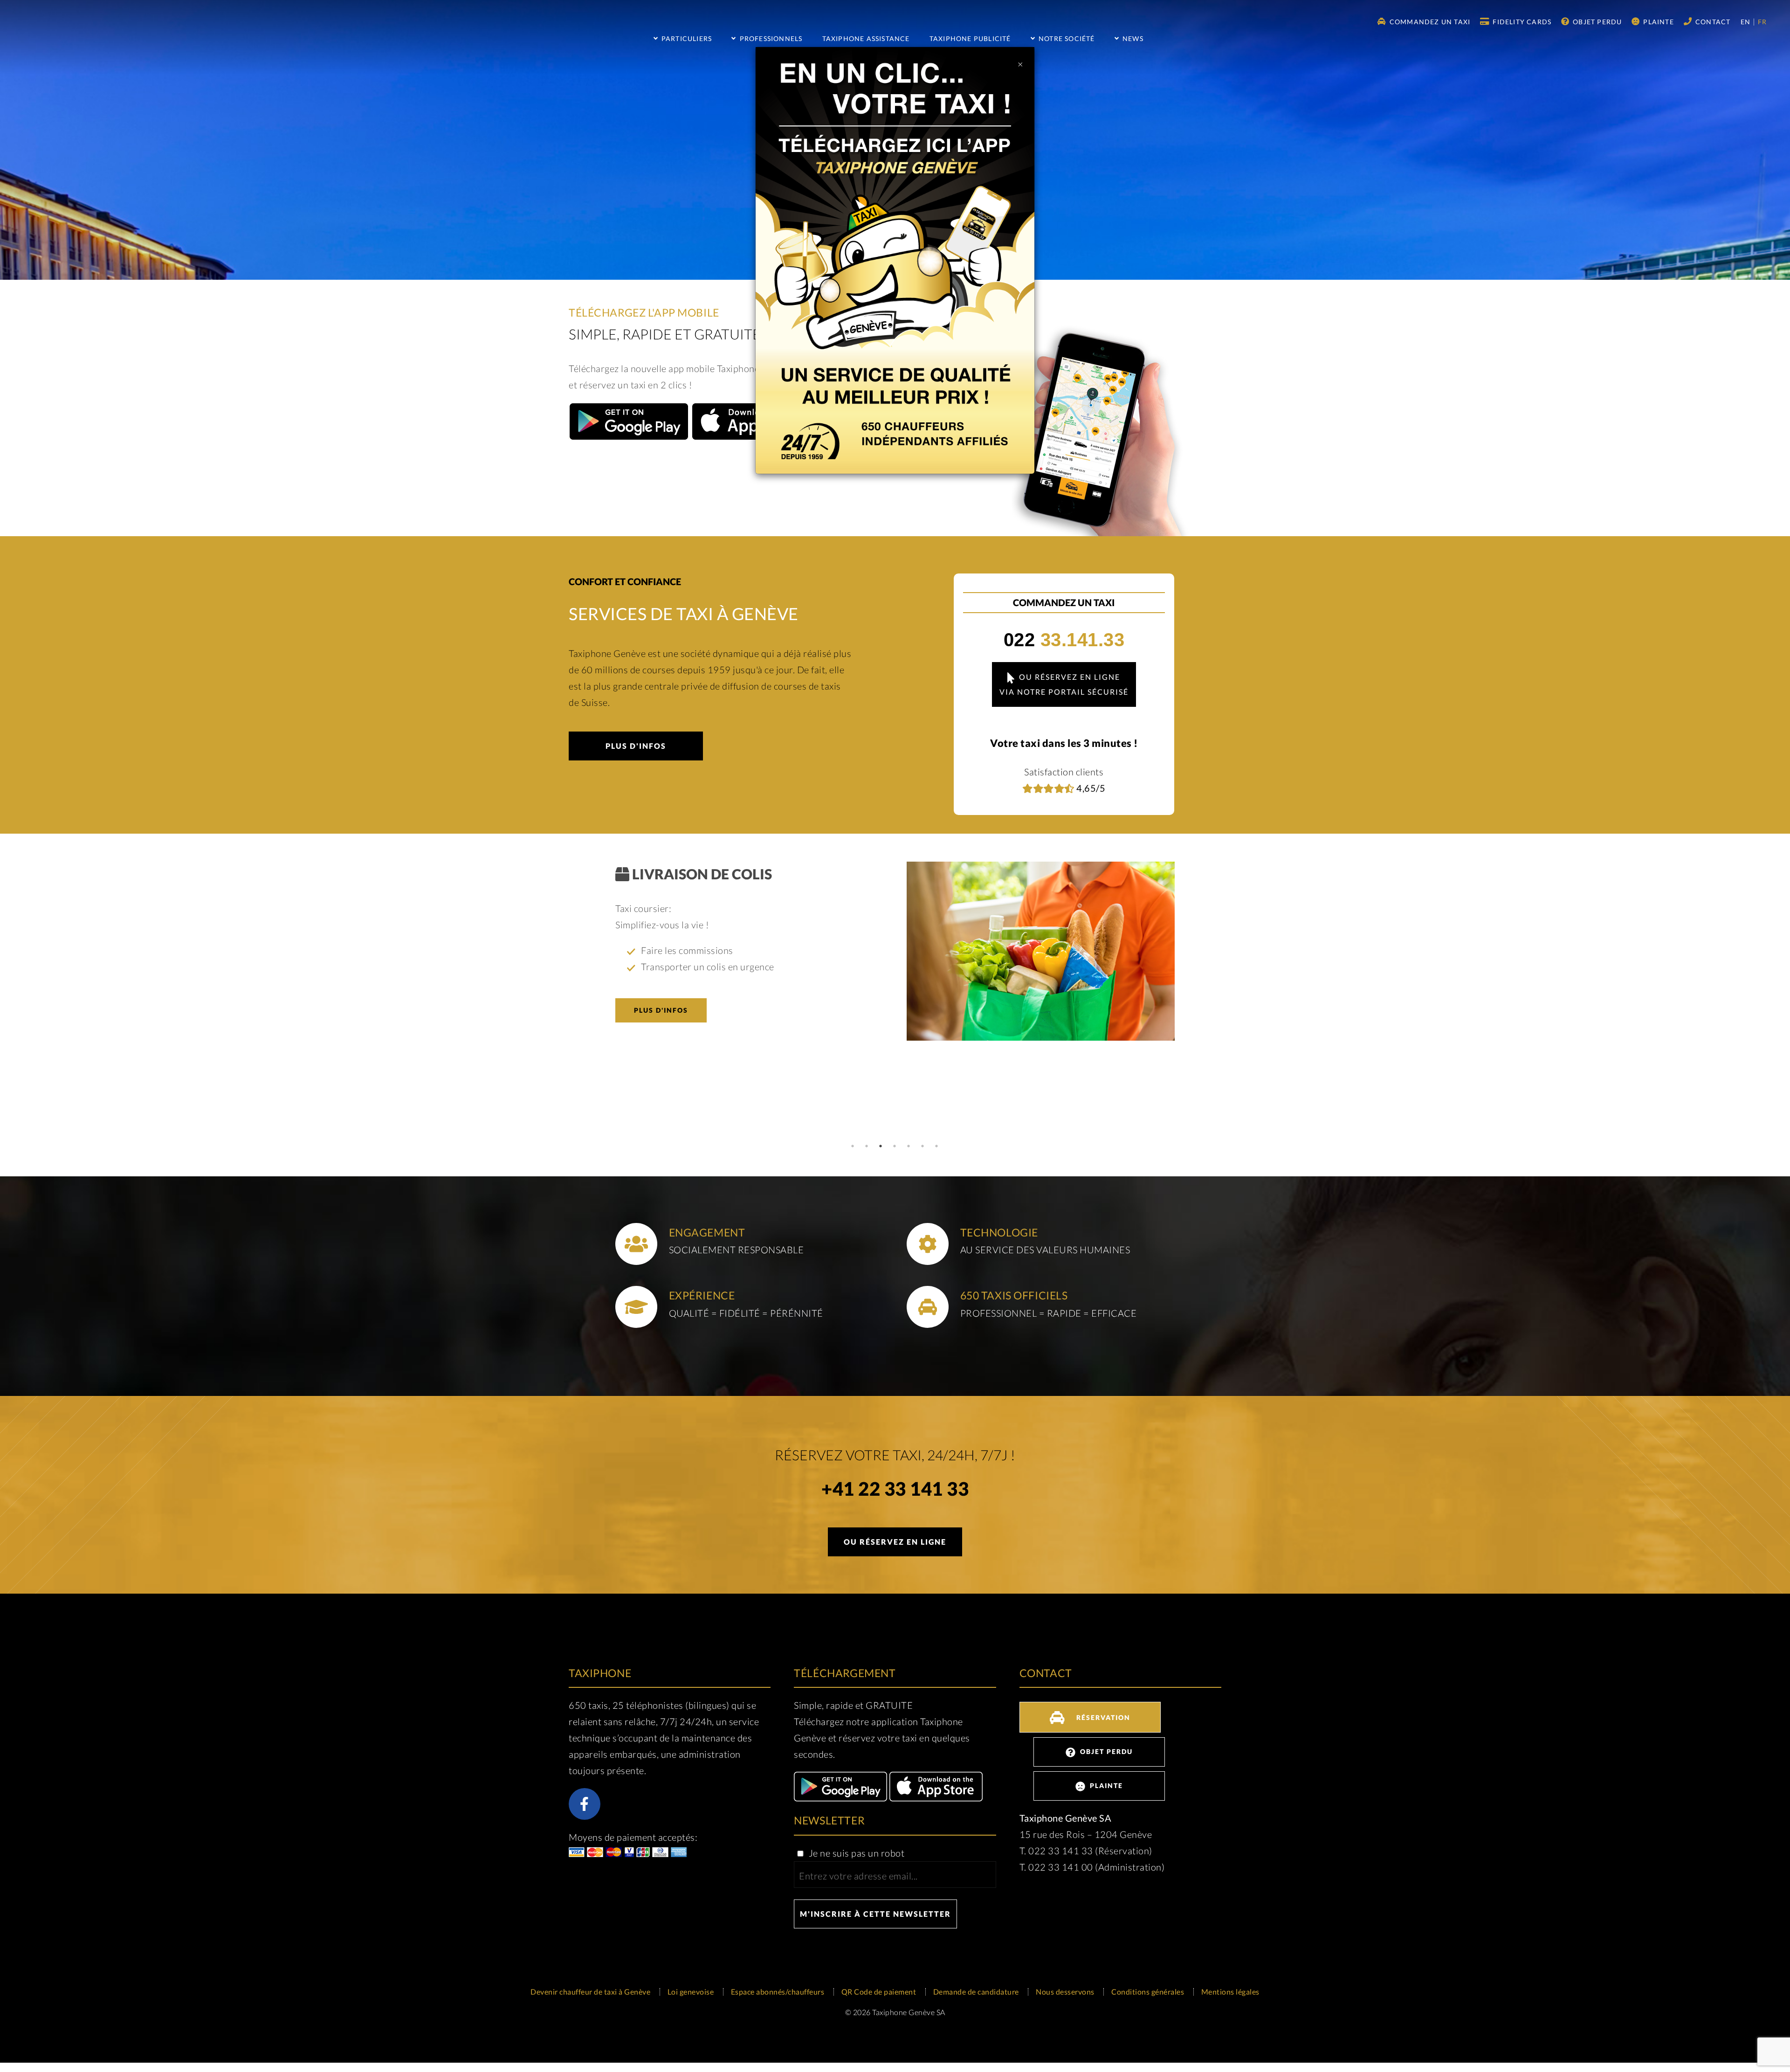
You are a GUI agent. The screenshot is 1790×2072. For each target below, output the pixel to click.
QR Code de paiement (879, 1992)
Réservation (1102, 1717)
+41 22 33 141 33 (895, 1490)
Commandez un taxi (1429, 22)
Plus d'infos (636, 746)
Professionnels (770, 38)
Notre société (1066, 38)
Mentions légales (1230, 1992)
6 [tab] (923, 1146)
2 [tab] (867, 1146)
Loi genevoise (691, 1992)
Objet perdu (1596, 22)
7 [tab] (937, 1146)
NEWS (1132, 38)
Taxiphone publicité (970, 38)
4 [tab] (895, 1146)
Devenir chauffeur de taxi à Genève (590, 1992)
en (1747, 22)
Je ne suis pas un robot (855, 1853)
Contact (1712, 22)
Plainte (1658, 22)
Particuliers (686, 38)
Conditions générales (1148, 1992)
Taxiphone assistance (866, 38)
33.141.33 (1064, 640)
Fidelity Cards (1521, 22)
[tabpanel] (895, 951)
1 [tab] (853, 1146)
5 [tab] (909, 1146)
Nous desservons (1065, 1992)
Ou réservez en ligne (895, 1542)
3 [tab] (881, 1146)
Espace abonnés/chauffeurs (778, 1992)
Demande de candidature (976, 1992)
